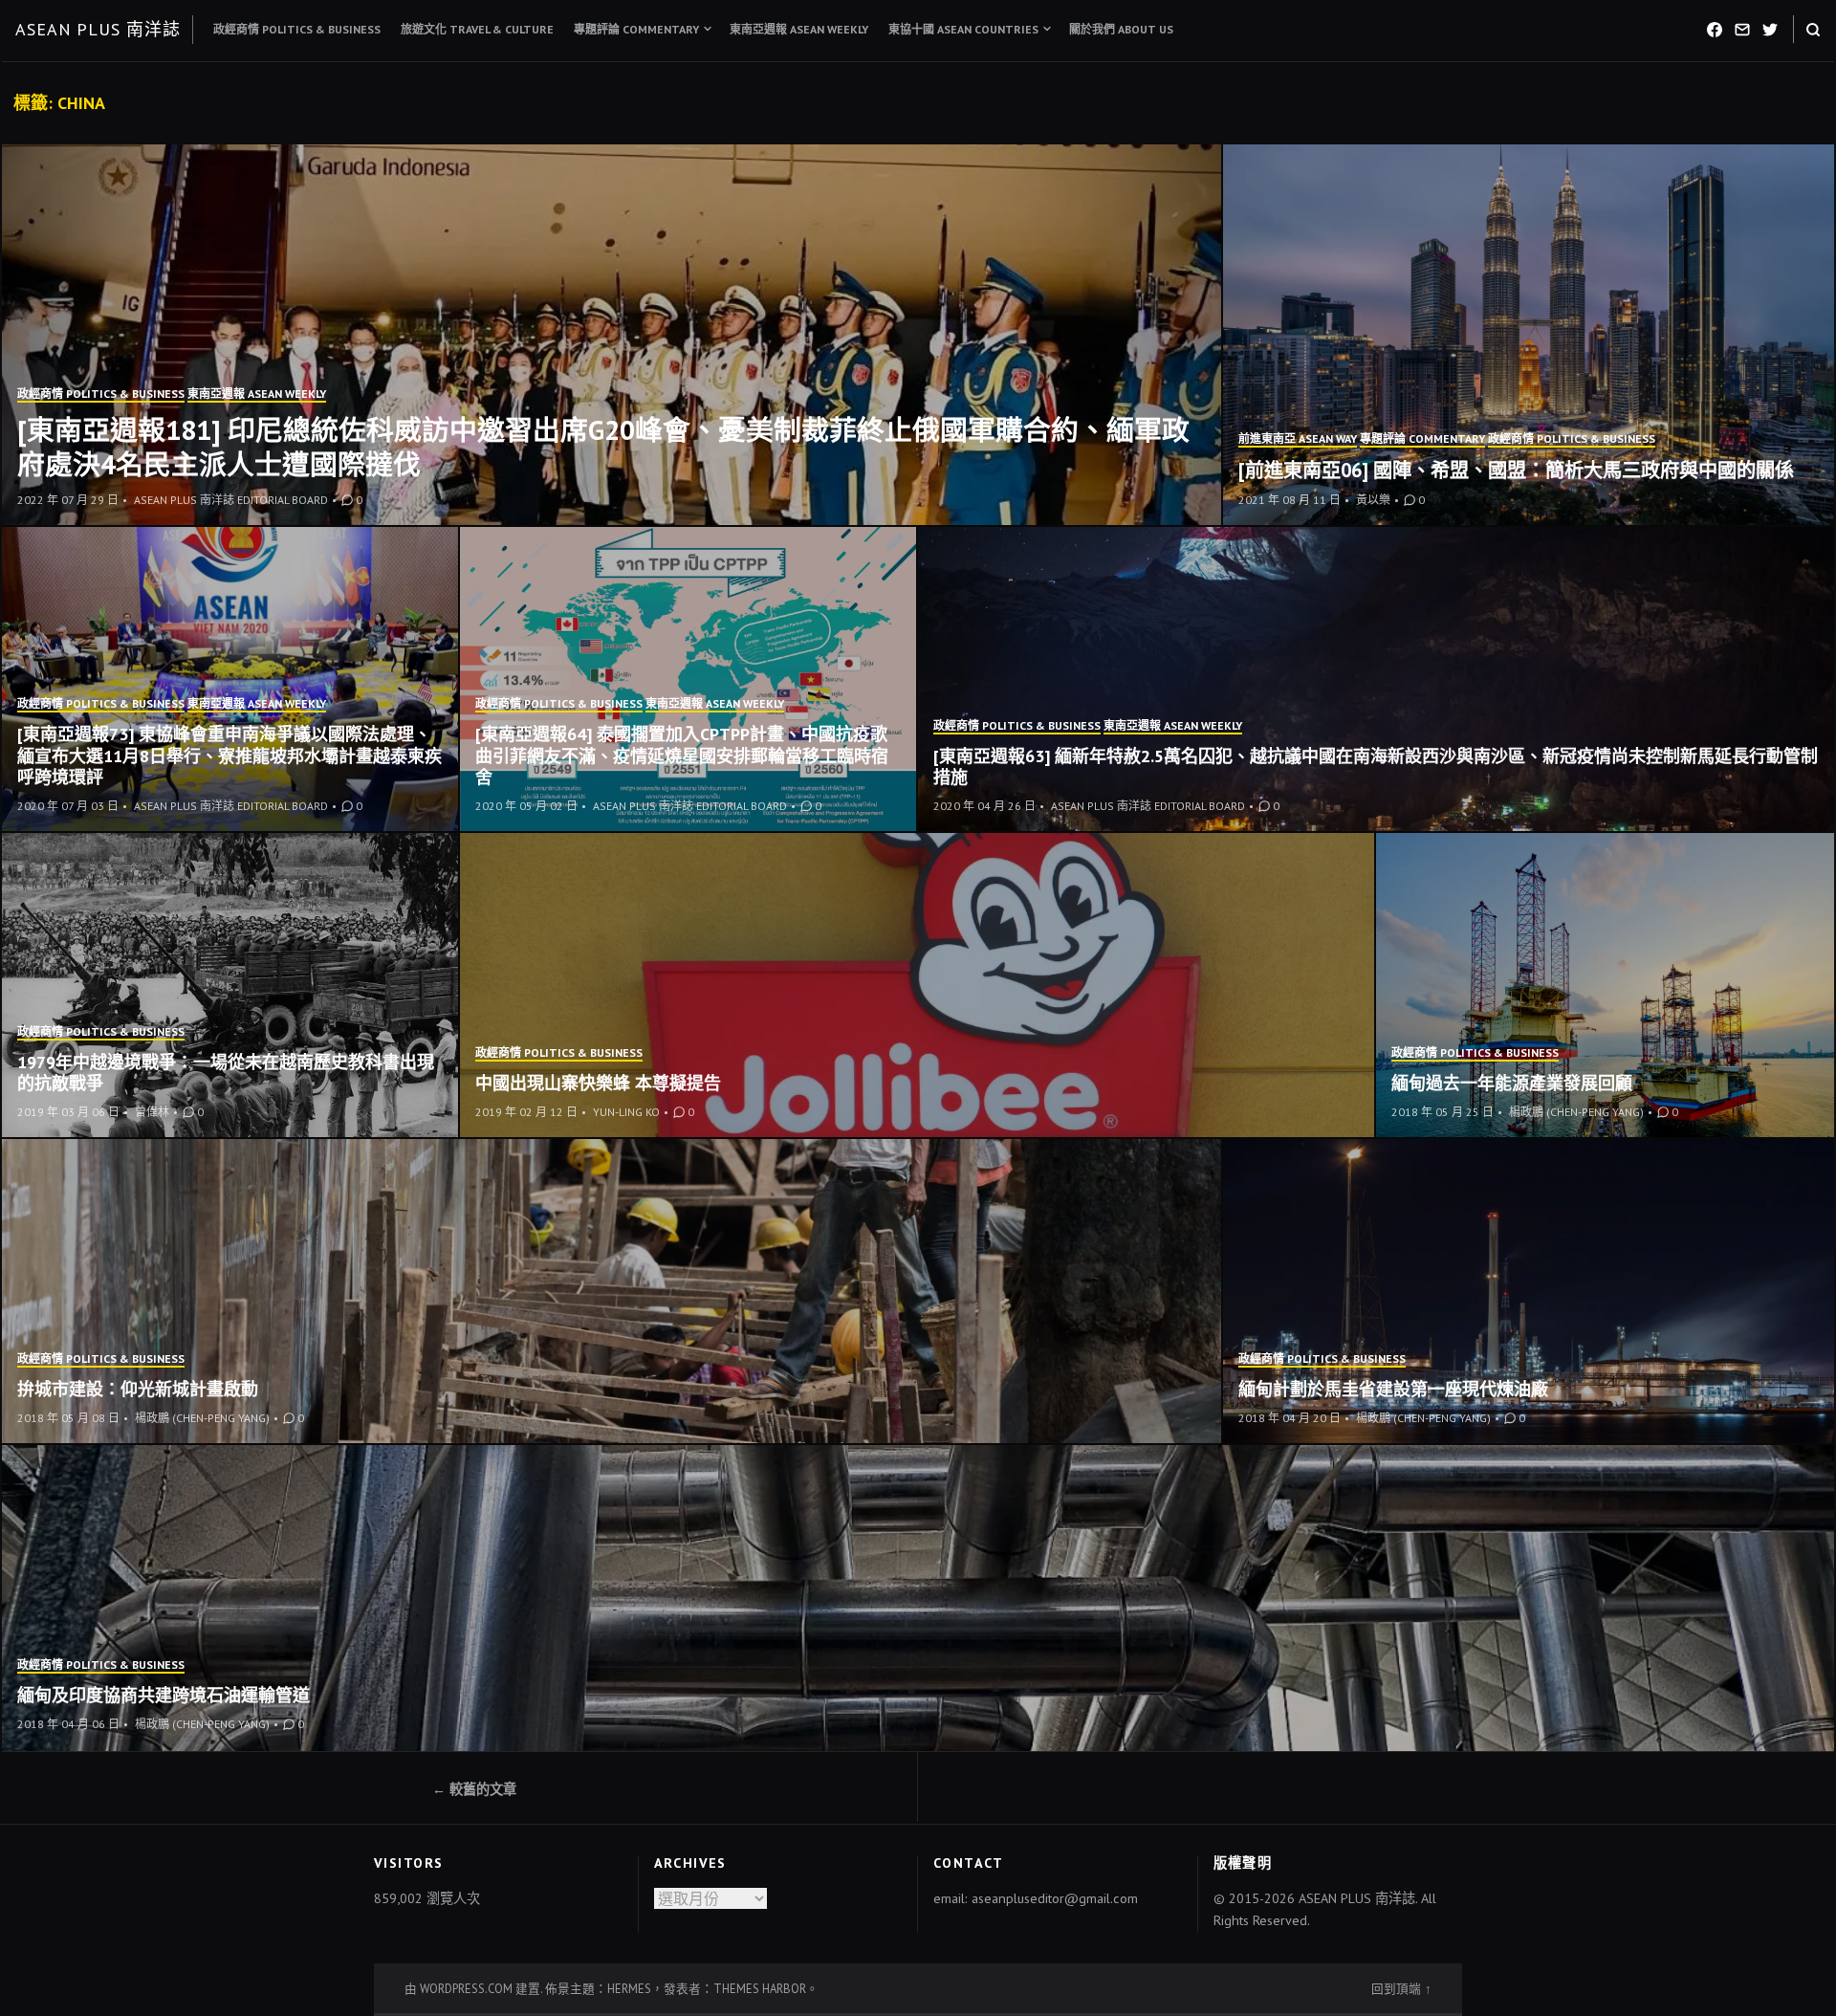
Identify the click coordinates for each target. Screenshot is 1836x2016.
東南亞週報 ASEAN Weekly (799, 29)
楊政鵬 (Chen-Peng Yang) (1576, 1112)
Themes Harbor (760, 1988)
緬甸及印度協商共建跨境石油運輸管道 (164, 1695)
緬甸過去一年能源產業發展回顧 (1512, 1083)
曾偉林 (152, 1112)
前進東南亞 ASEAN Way (1298, 438)
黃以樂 (1373, 500)
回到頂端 (1396, 1988)
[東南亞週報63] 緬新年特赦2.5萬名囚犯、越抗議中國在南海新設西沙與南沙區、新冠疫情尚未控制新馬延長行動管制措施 (1376, 767)
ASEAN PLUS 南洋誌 (98, 29)
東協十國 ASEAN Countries (963, 29)
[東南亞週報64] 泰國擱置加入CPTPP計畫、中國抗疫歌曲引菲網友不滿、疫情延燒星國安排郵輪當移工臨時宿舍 (682, 756)
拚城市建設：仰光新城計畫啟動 (138, 1389)
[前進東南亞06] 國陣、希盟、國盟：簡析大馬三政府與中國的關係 (1516, 470)
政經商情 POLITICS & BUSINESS (101, 394)
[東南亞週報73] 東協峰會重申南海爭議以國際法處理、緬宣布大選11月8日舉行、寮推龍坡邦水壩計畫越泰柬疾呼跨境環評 (229, 756)
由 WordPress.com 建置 (472, 1988)
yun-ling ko (626, 1112)
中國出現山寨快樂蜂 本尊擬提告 (598, 1083)
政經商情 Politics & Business (297, 29)
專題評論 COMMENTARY (1422, 438)
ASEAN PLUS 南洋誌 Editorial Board (231, 500)
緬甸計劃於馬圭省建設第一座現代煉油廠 (1393, 1389)
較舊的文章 (483, 1789)
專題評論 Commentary (636, 29)
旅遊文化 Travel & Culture (477, 29)
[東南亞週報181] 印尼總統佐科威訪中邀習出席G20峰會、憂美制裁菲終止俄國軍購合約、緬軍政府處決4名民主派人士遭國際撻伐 (603, 447)
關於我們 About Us (1121, 29)
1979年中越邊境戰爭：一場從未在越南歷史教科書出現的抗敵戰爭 (226, 1073)
